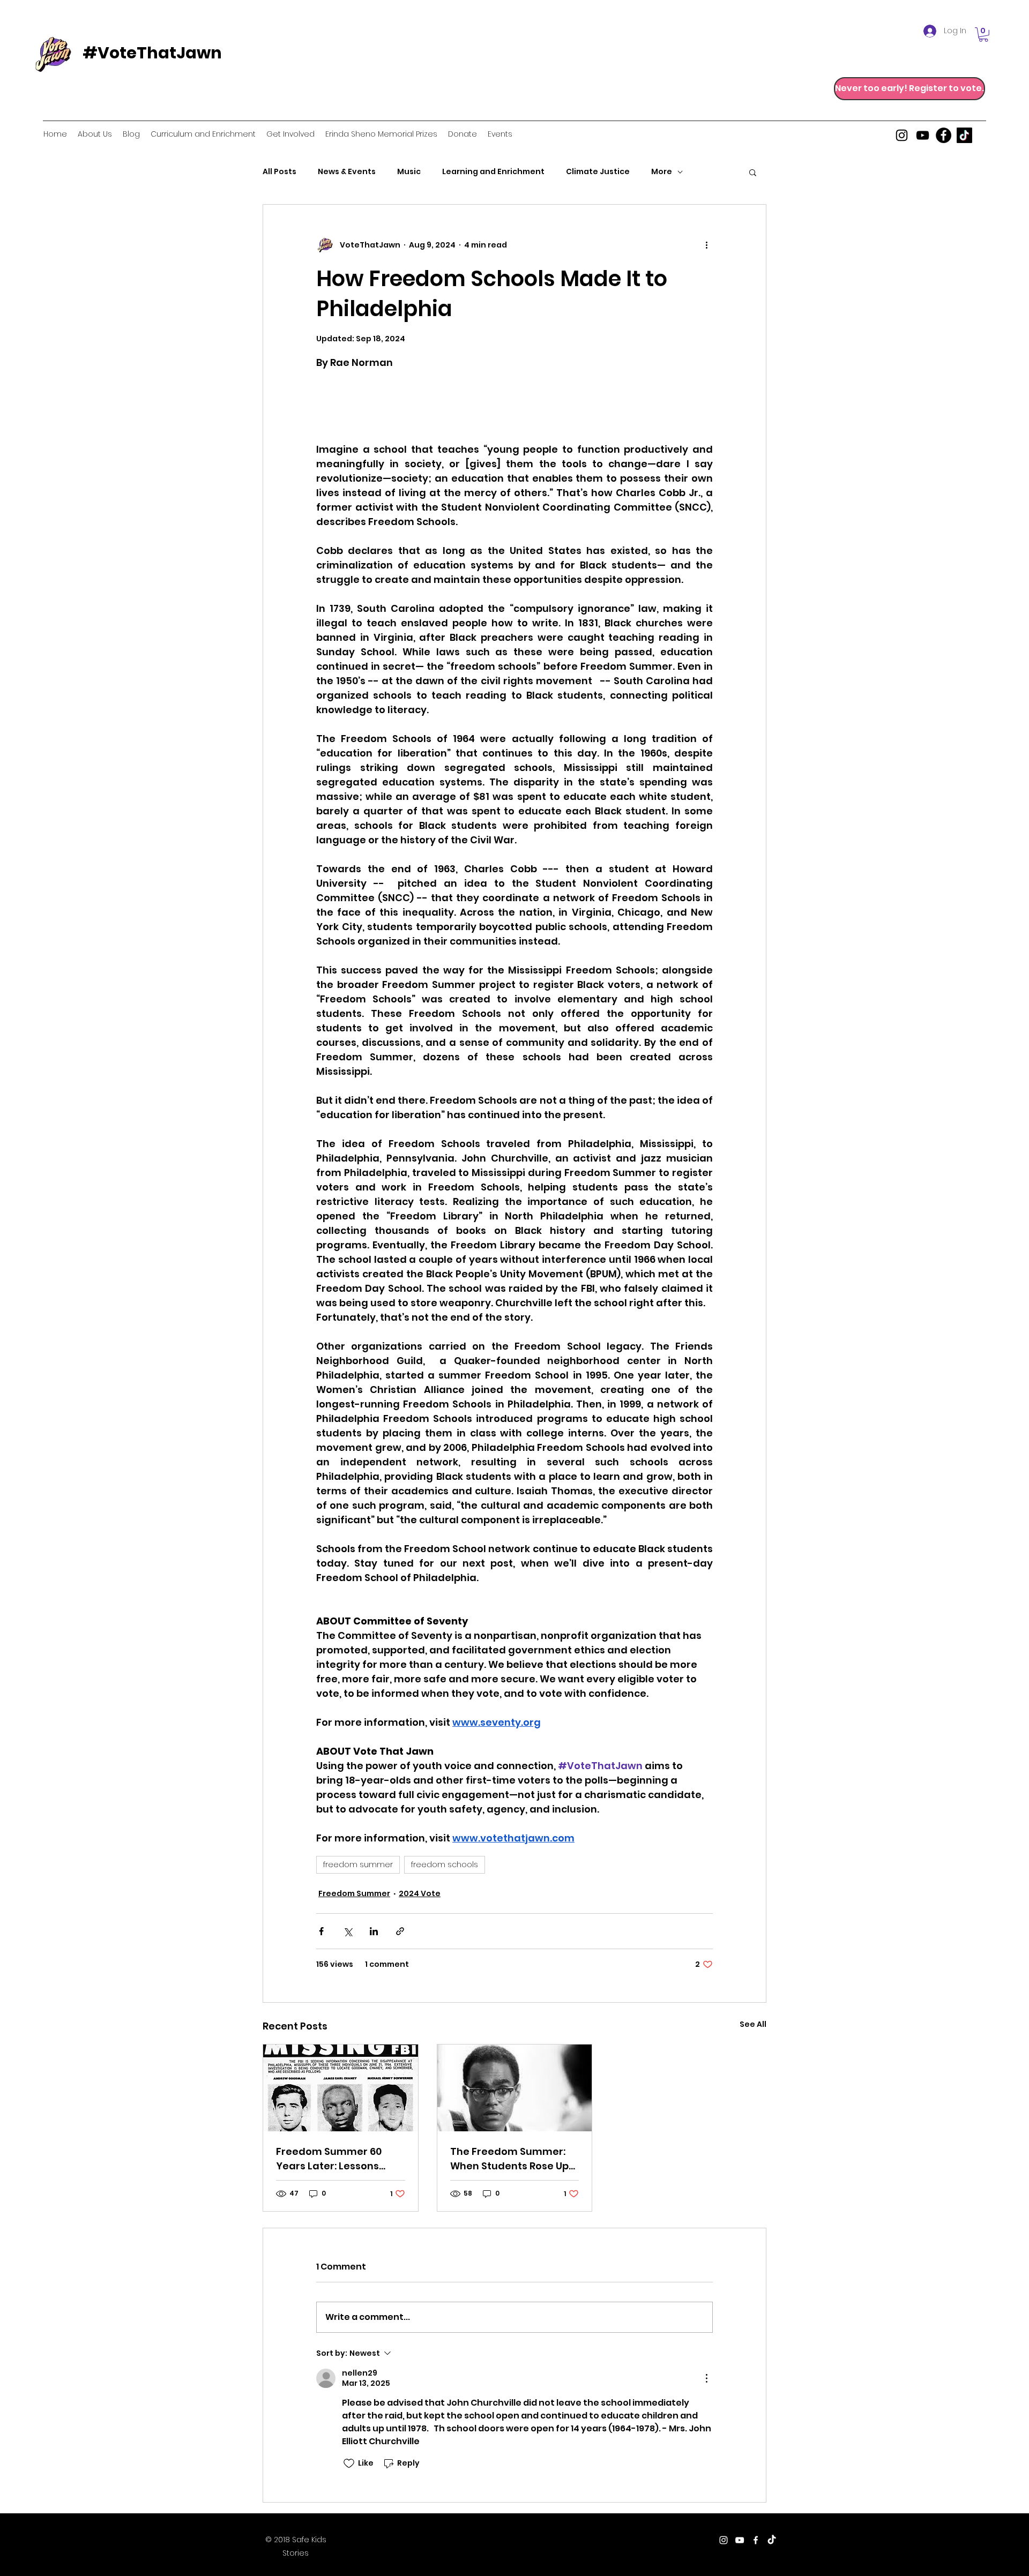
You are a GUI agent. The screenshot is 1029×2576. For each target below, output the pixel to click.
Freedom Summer (354, 1893)
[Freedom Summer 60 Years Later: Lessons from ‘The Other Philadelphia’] (341, 2088)
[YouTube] (923, 135)
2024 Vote (420, 1893)
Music (409, 172)
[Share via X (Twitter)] (348, 1931)
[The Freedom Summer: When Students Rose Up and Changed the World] (515, 2088)
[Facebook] (944, 135)
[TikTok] (964, 135)
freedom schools (445, 1864)
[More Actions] (706, 2378)
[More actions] (706, 245)
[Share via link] (400, 1931)
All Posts (279, 172)
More (662, 172)
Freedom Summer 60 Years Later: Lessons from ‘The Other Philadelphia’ (329, 2159)
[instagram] (902, 135)
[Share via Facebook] (321, 1931)
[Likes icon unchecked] (349, 2463)
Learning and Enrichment (493, 172)
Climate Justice (598, 172)
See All (753, 2024)
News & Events (347, 172)
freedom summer (358, 1864)
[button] (983, 35)
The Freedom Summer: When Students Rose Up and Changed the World (511, 2159)
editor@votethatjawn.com (534, 2541)
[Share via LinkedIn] (374, 1931)
